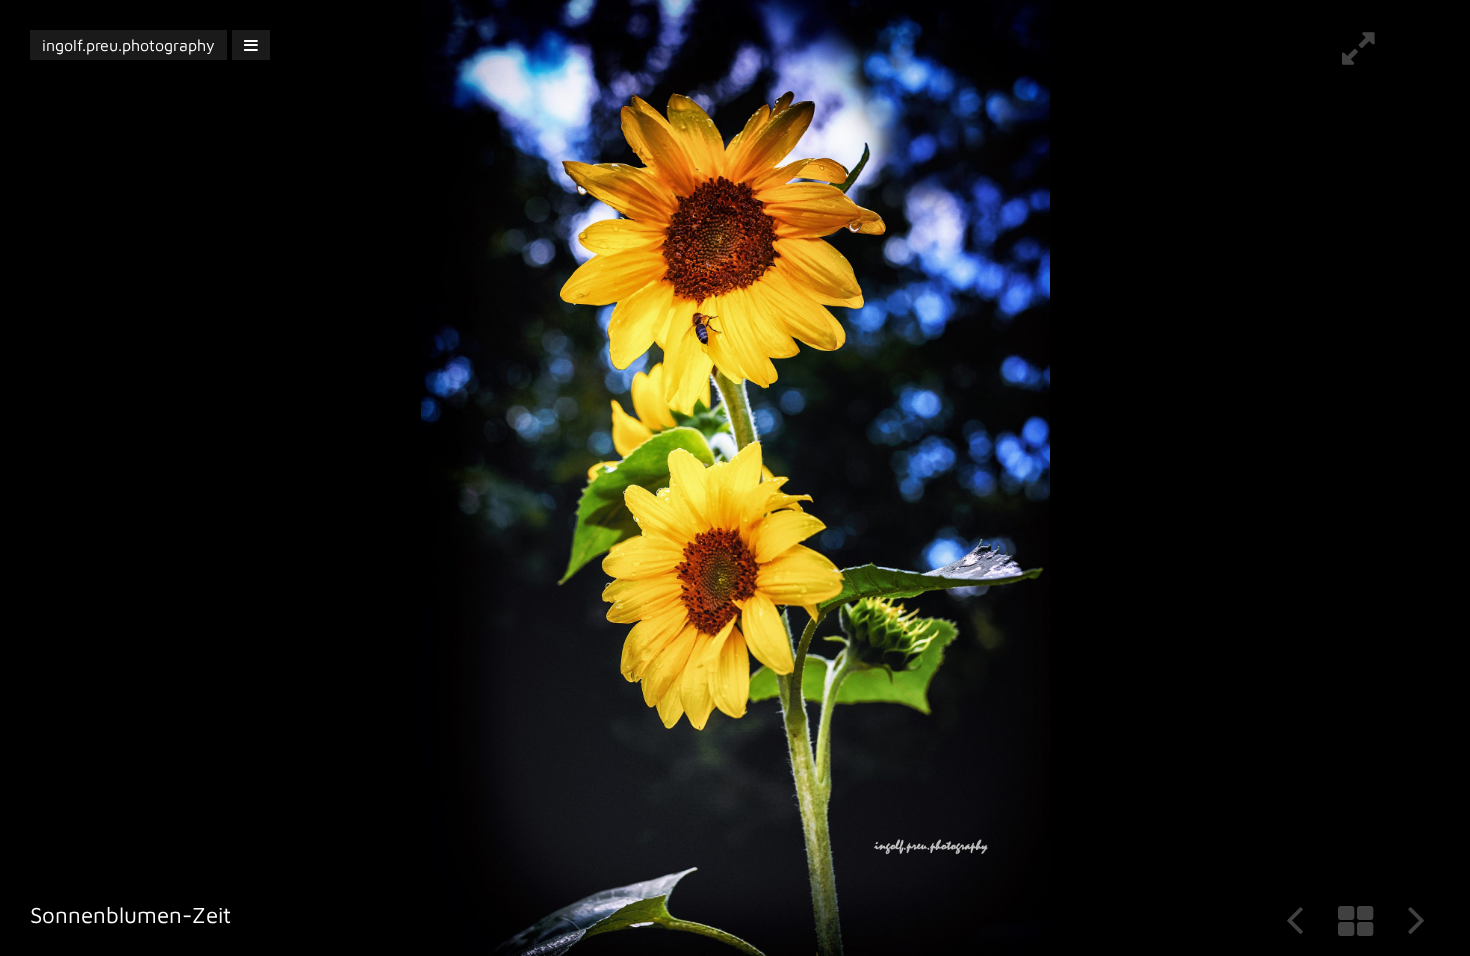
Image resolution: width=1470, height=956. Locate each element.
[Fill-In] (1358, 56)
